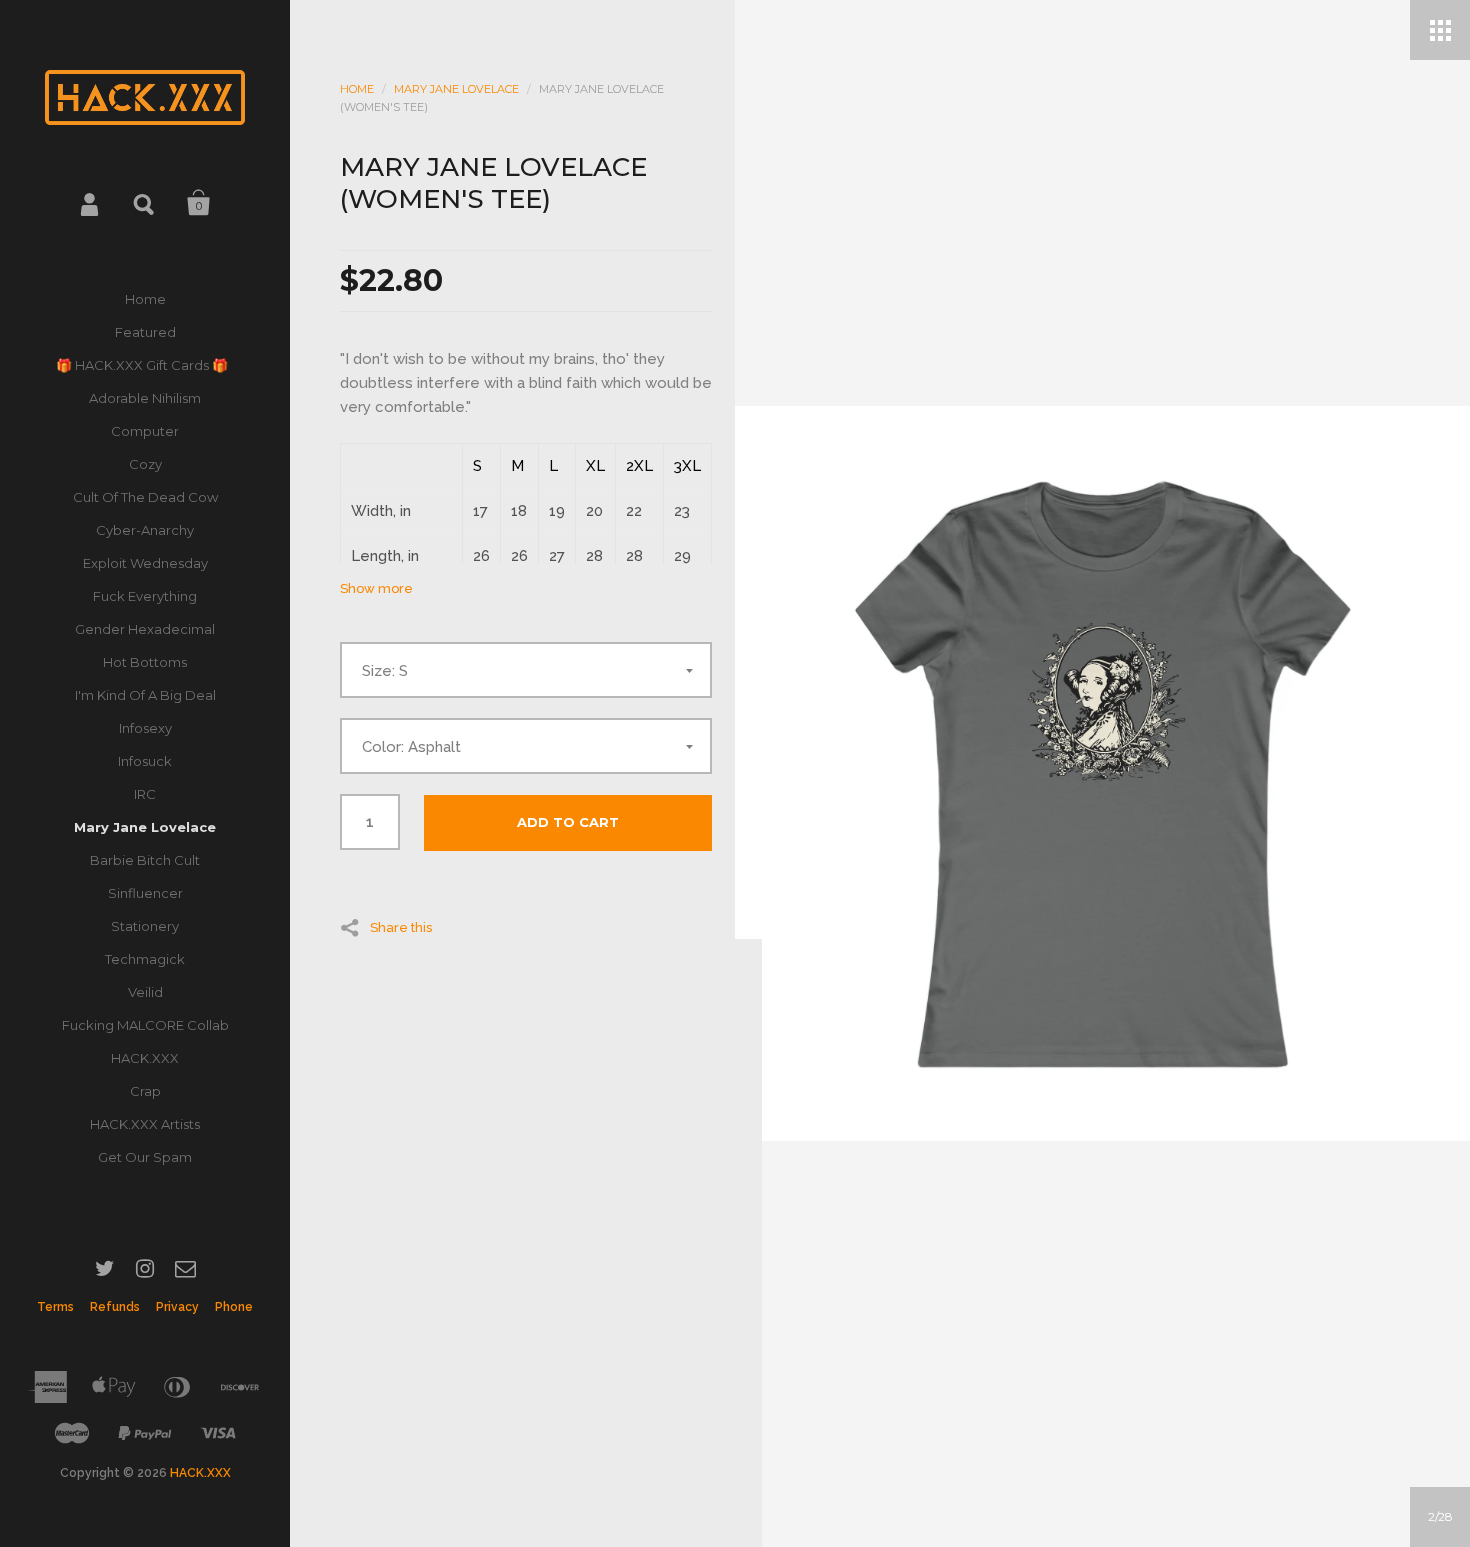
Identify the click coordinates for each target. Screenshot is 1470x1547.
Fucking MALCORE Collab (145, 1025)
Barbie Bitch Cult (145, 860)
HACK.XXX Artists (145, 1124)
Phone (234, 1307)
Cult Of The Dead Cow (145, 497)
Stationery (145, 926)
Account (91, 203)
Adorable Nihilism (145, 398)
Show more (376, 588)
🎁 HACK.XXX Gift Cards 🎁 (145, 365)
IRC (145, 794)
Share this (401, 927)
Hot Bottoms (145, 662)
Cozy (145, 464)
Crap (145, 1091)
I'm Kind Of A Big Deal (145, 695)
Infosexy (145, 728)
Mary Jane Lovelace (145, 827)
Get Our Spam (145, 1157)
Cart (199, 203)
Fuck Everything (145, 596)
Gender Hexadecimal (145, 629)
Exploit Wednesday (145, 563)
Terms (55, 1307)
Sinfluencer (145, 893)
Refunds (115, 1307)
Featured (145, 332)
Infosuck (145, 761)
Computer (145, 431)
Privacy (177, 1307)
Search (145, 203)
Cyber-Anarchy (145, 530)
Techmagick (145, 959)
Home (145, 299)
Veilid (145, 992)
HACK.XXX (145, 1058)
